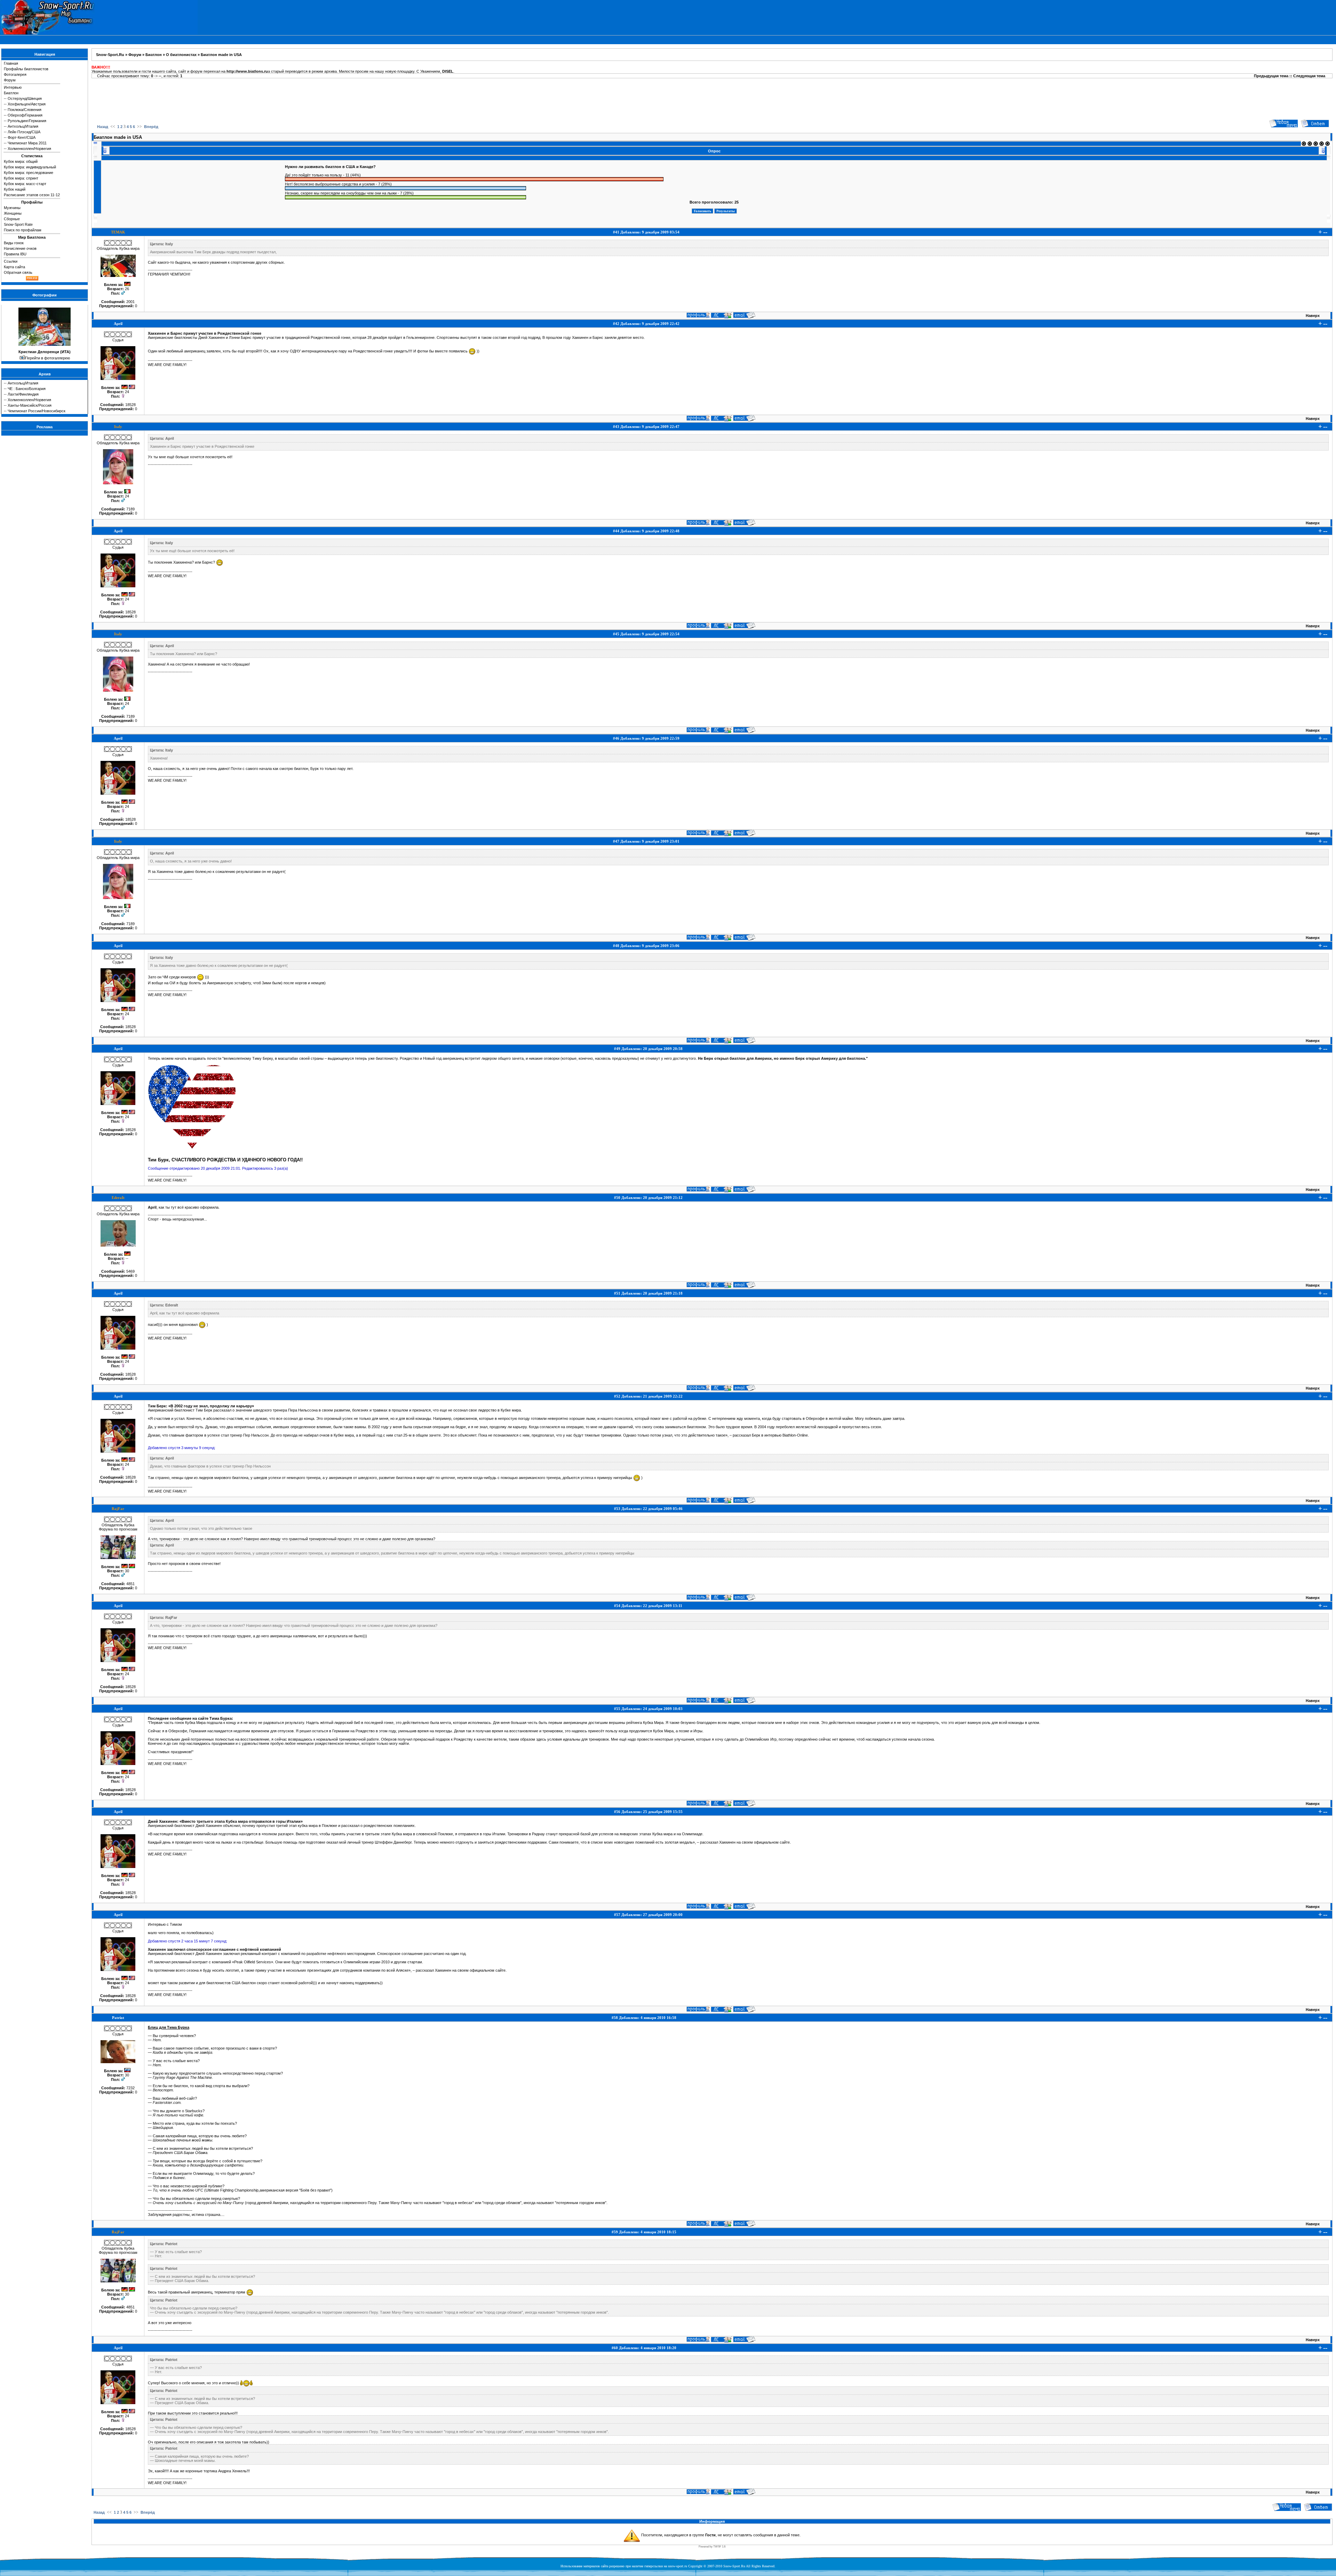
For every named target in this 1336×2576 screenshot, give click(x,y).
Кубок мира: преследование (29, 173)
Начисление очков (20, 248)
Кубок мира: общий (21, 161)
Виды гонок (14, 243)
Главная (11, 63)
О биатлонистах (181, 55)
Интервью (13, 87)
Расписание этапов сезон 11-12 (32, 195)
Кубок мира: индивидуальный (30, 167)
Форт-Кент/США (22, 137)
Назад (103, 127)
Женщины (13, 213)
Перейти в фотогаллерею (47, 358)
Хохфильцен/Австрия (27, 104)
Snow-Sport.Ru (110, 55)
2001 (130, 302)
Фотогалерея (15, 74)
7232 (130, 2088)
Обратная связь (18, 272)
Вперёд (151, 127)
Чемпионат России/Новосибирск (37, 411)
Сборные (12, 219)
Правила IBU (15, 254)
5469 (130, 1271)
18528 (130, 405)
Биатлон (11, 93)
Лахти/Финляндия (23, 394)
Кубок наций (15, 189)
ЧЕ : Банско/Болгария (27, 389)
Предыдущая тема (1271, 76)
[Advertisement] (712, 98)
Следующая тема (1309, 76)
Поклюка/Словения (25, 110)
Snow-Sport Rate (18, 224)
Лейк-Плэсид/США (24, 132)
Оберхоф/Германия (25, 115)
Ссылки (11, 261)
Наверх (1313, 316)
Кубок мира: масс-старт (25, 184)
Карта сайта (14, 267)
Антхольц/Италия (23, 126)
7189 (130, 509)
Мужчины (12, 208)
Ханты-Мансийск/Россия (30, 405)
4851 (130, 1584)
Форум (10, 80)
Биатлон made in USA (221, 55)
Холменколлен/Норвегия (29, 149)
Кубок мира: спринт (21, 178)
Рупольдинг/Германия (27, 121)
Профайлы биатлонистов (26, 69)
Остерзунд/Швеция (25, 98)
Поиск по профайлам (23, 230)
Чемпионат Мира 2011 (27, 143)
